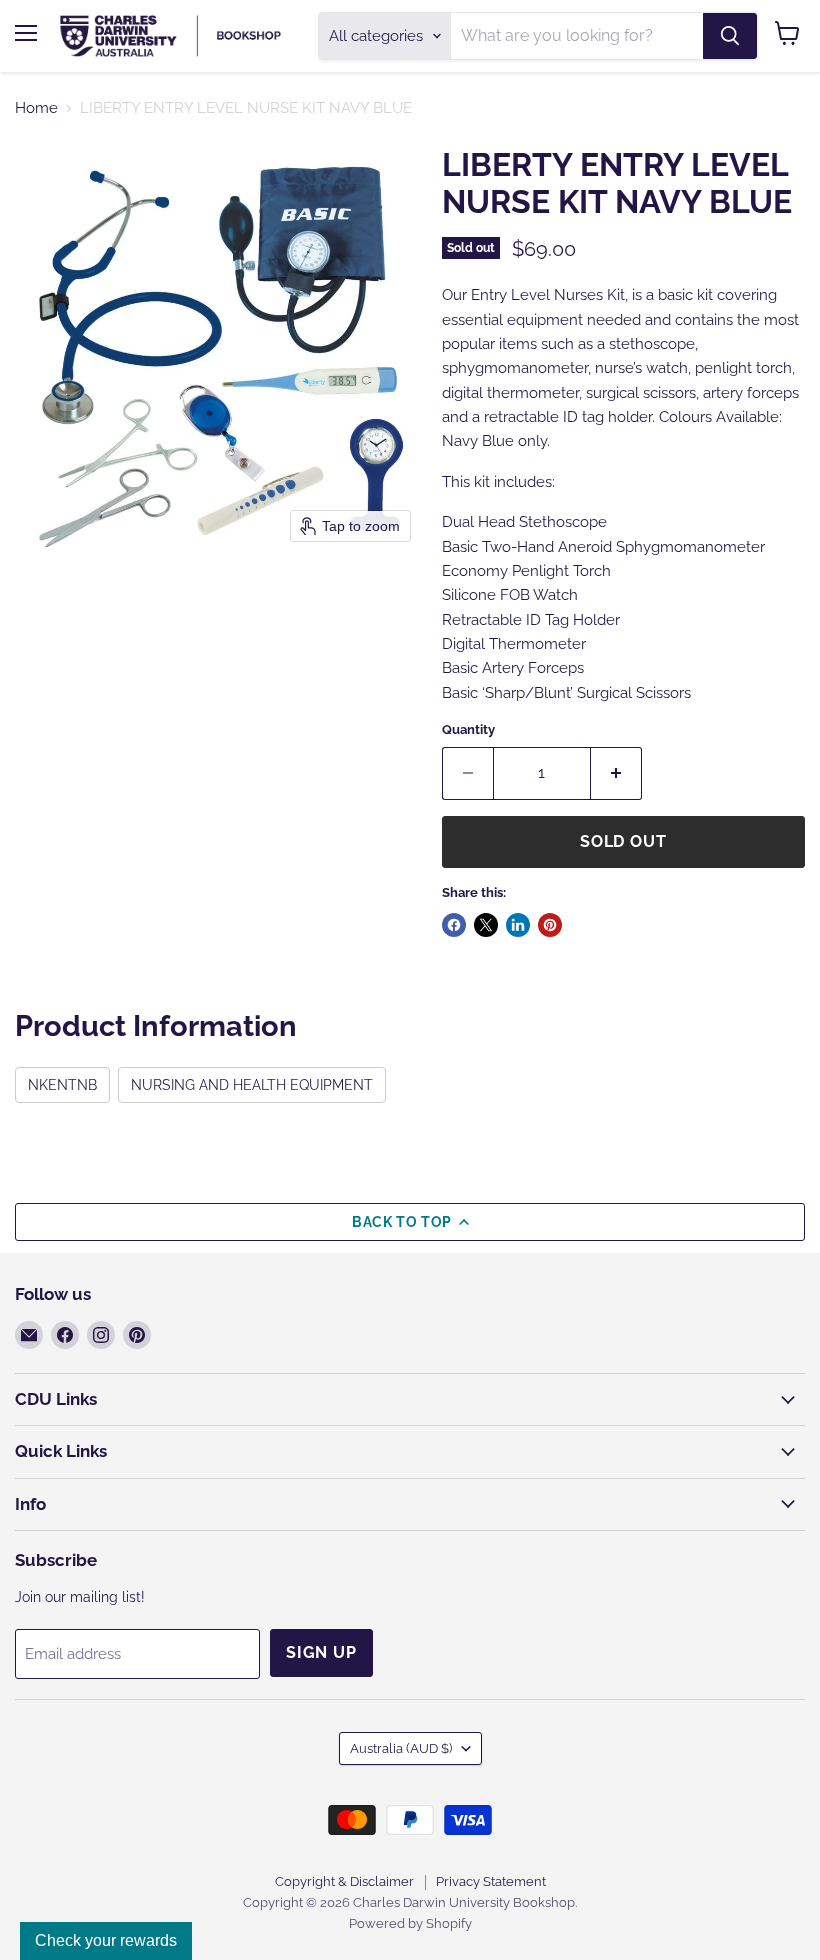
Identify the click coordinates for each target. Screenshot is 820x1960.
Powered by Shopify (410, 1923)
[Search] (730, 36)
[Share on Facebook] (454, 925)
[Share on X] (486, 925)
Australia (401, 1748)
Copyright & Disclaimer (344, 1881)
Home (36, 108)
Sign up (321, 1652)
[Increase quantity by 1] (616, 773)
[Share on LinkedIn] (518, 925)
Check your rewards (106, 1940)
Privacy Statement (491, 1881)
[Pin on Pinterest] (550, 925)
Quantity (468, 729)
